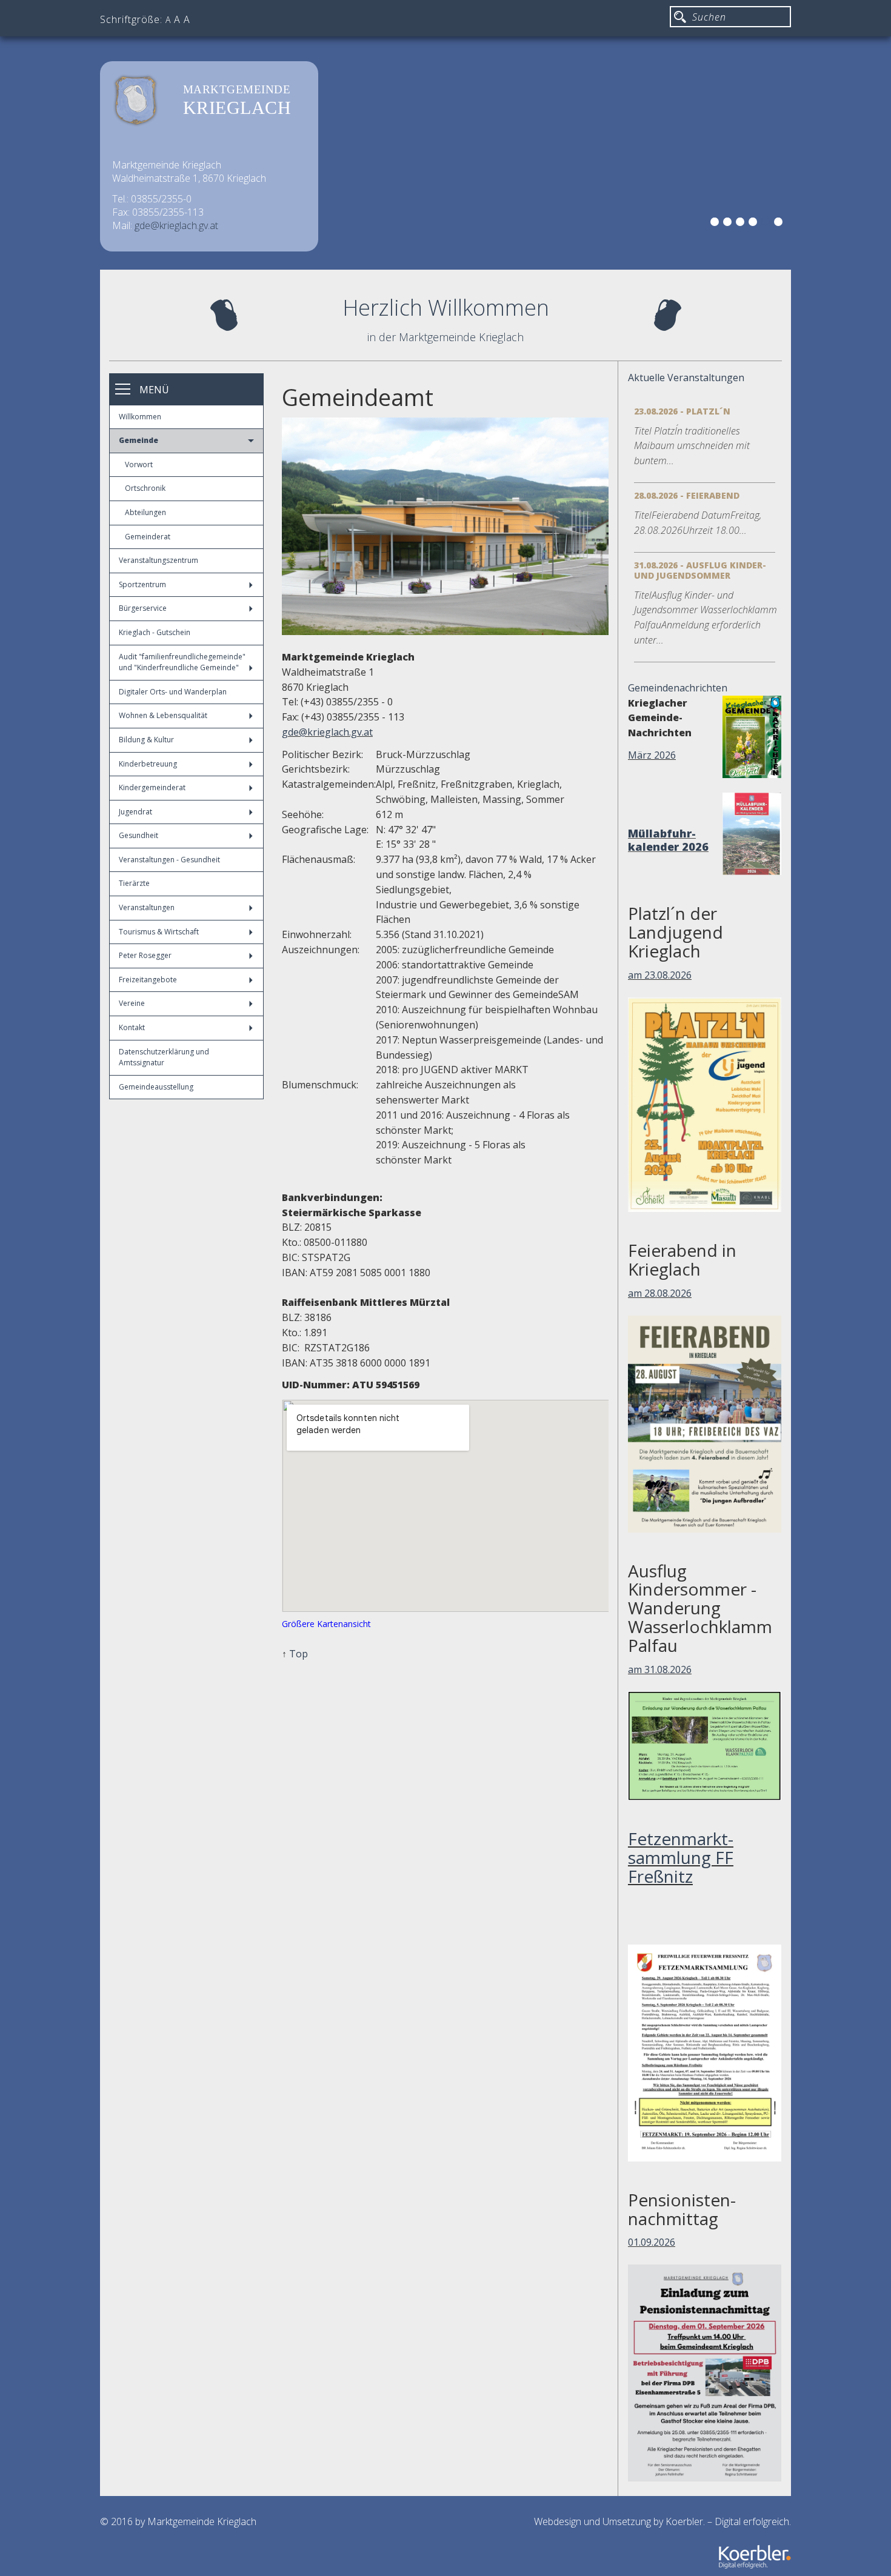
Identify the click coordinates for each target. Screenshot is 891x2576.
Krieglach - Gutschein (155, 632)
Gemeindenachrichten (678, 688)
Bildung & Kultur (146, 740)
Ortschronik (145, 488)
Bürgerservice (143, 608)
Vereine (132, 1003)
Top (299, 1654)
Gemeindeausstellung (156, 1087)
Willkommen (140, 417)
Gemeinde (138, 440)
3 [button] (742, 224)
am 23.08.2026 (660, 975)
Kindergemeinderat (152, 787)
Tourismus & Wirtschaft (159, 932)
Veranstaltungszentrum (159, 560)
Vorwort (139, 464)
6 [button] (780, 224)
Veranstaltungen (147, 907)
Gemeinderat (148, 537)
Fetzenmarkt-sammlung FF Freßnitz (681, 1857)
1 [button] (716, 224)
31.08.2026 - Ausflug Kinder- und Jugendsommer (700, 570)
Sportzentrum (142, 584)
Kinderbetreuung (148, 764)
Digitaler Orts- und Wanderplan (173, 692)
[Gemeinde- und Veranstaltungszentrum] (445, 526)
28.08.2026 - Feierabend (687, 495)
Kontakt (132, 1027)
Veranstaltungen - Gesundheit (169, 860)
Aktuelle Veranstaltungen (686, 378)
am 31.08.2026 (660, 1669)
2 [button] (729, 224)
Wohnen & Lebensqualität (163, 715)
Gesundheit (138, 835)
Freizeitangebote (148, 980)
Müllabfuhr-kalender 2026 (668, 840)
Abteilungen (145, 512)
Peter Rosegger (145, 955)
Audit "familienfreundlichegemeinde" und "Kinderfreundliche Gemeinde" (182, 662)
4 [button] (755, 224)
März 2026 (652, 755)
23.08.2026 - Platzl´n (682, 411)
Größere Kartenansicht (326, 1624)
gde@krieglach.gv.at (176, 225)
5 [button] (767, 224)
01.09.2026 (652, 2242)
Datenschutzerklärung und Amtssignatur (164, 1057)
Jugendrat (135, 812)
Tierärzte (134, 883)
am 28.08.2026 (660, 1293)
